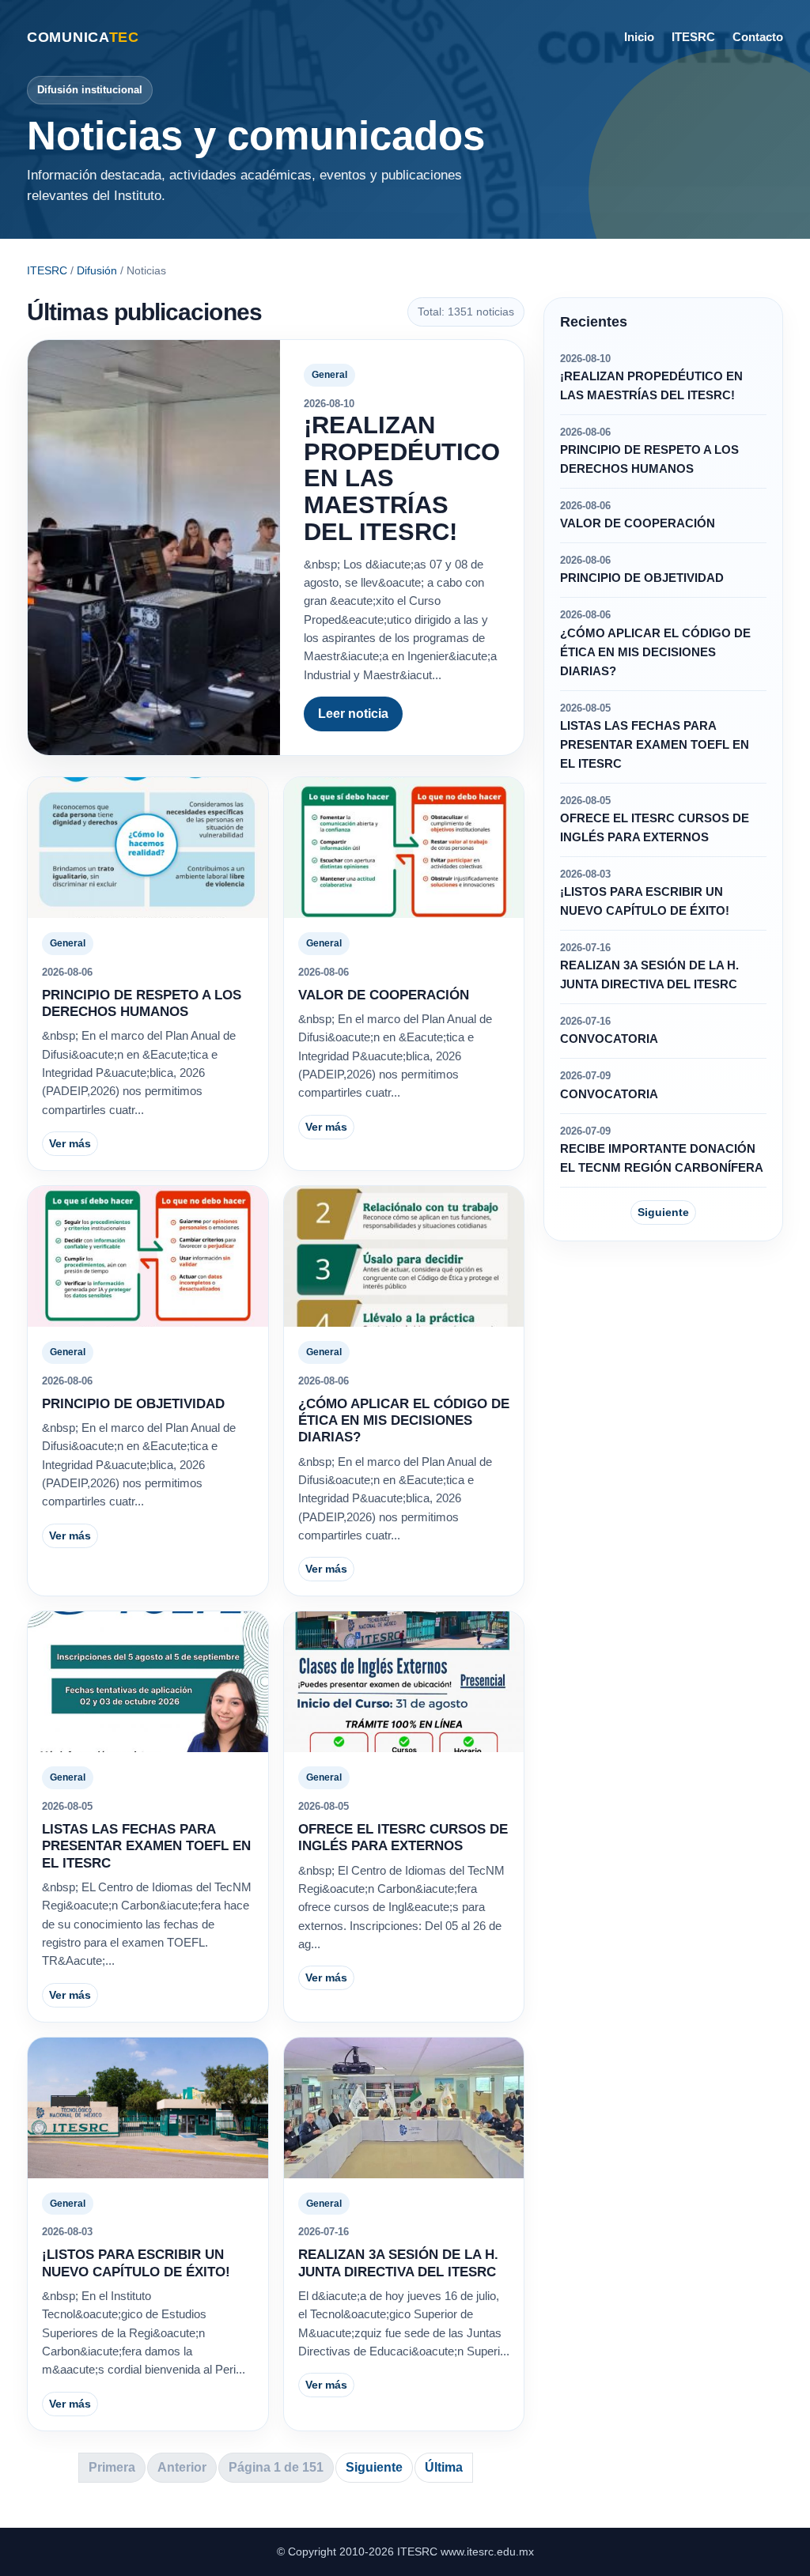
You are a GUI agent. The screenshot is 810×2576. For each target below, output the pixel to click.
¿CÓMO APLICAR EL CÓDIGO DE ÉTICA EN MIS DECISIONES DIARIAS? (404, 1421)
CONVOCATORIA (609, 1039)
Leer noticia (353, 714)
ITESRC (693, 37)
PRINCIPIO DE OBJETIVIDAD (133, 1404)
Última (444, 2467)
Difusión (97, 270)
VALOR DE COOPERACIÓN (384, 995)
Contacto (758, 37)
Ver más (70, 1143)
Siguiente (374, 2467)
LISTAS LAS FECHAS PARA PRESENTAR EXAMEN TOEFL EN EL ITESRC (146, 1846)
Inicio (639, 37)
